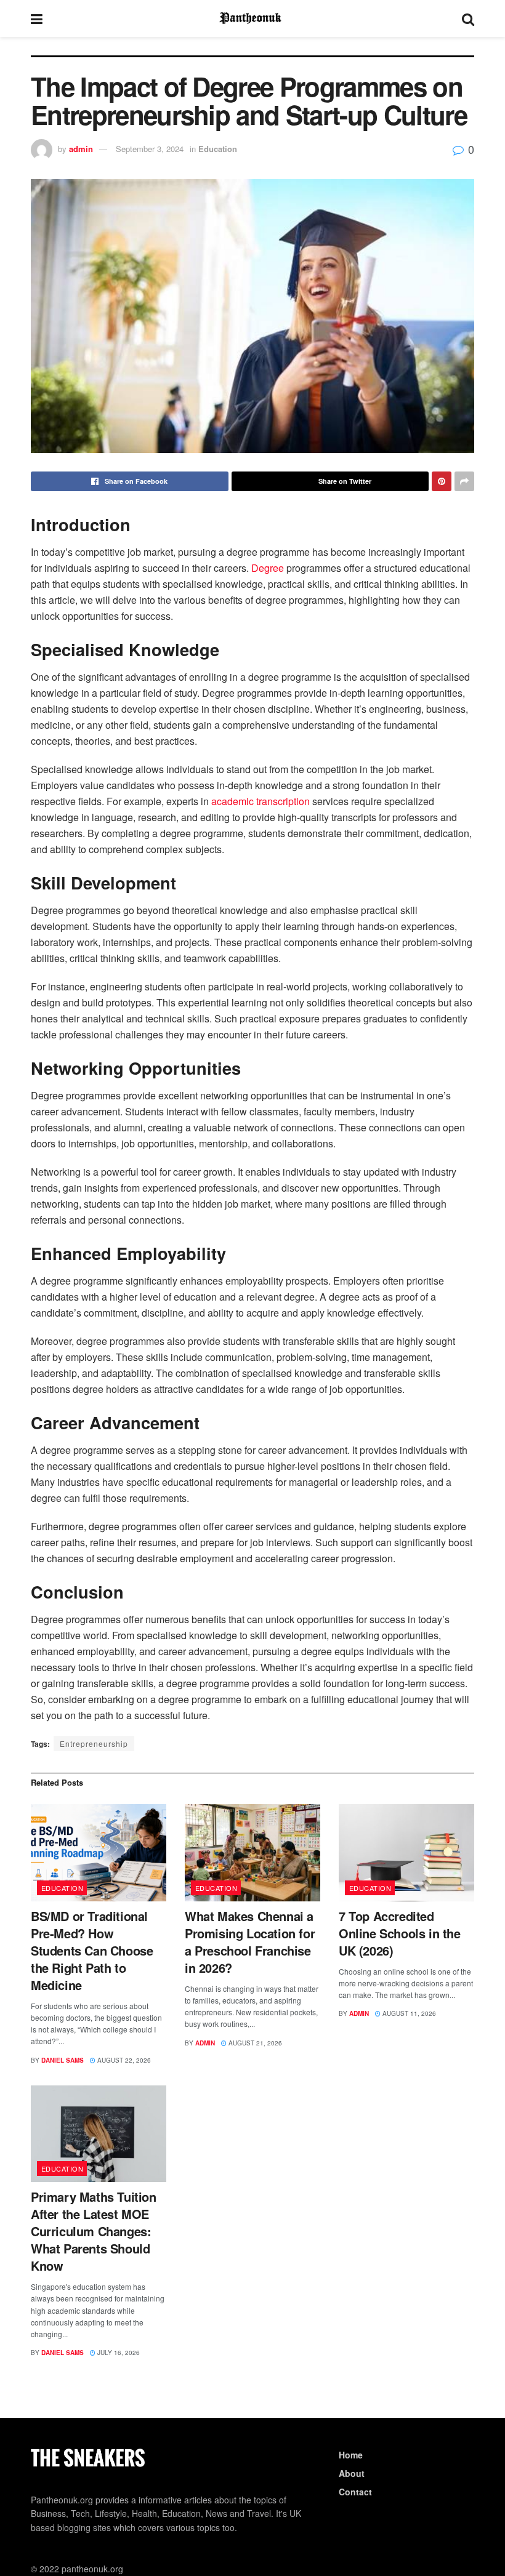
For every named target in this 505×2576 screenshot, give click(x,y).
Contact (355, 2492)
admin (81, 149)
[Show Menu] (37, 18)
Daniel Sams (63, 2060)
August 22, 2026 (123, 2060)
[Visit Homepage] (252, 18)
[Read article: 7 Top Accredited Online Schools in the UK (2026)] (406, 1852)
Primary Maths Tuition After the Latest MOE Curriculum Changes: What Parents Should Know (94, 2231)
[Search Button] (468, 18)
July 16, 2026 (118, 2353)
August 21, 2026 (254, 2043)
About (352, 2473)
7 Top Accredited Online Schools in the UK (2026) (400, 1933)
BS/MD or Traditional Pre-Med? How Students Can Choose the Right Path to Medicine (92, 1950)
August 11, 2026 (408, 2013)
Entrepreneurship (94, 1743)
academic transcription (261, 801)
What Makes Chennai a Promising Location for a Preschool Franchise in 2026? (250, 1942)
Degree (266, 568)
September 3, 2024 (150, 149)
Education (218, 149)
